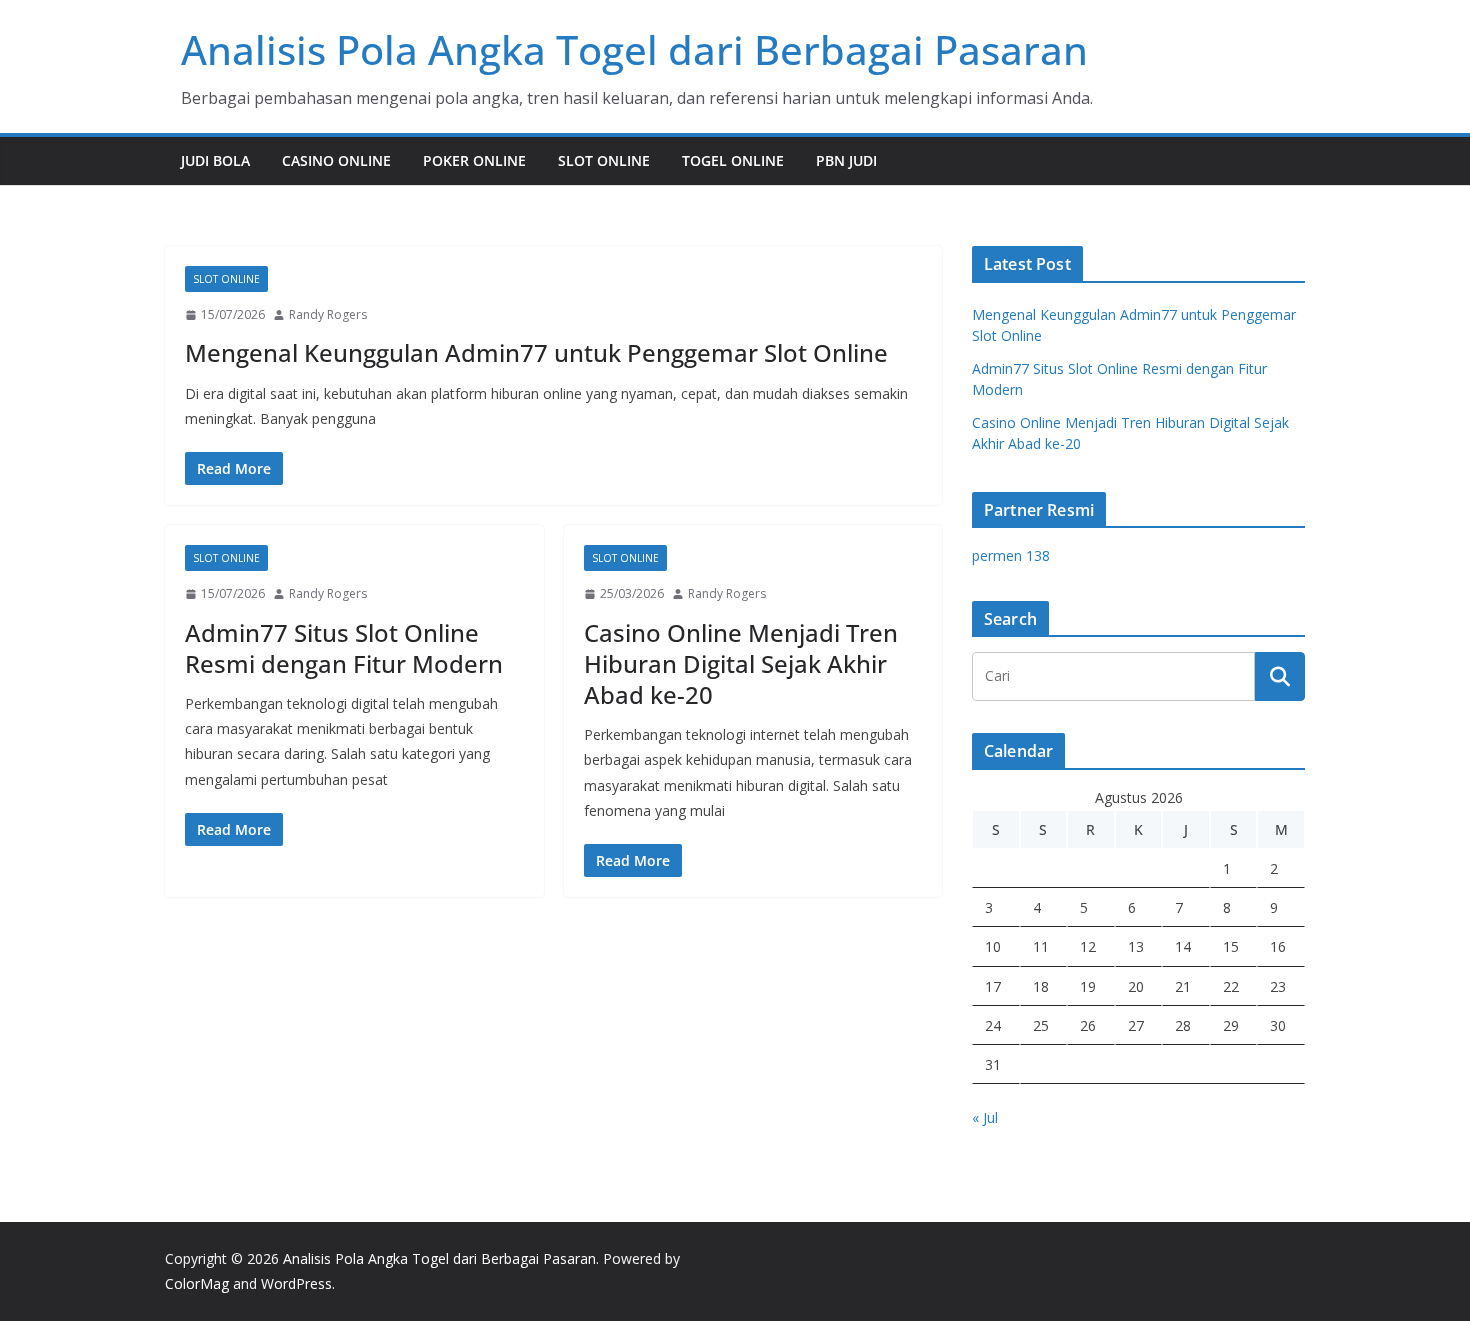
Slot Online (604, 160)
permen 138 (1011, 555)
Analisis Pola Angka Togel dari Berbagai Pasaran (634, 49)
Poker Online (474, 160)
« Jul (985, 1117)
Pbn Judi (846, 160)
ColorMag (197, 1283)
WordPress (296, 1283)
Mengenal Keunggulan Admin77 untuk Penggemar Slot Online (536, 352)
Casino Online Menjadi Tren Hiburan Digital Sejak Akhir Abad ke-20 (741, 663)
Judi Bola (215, 160)
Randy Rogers (328, 314)
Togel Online (733, 160)
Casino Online (336, 160)
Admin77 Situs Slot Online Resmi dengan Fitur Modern (344, 648)
